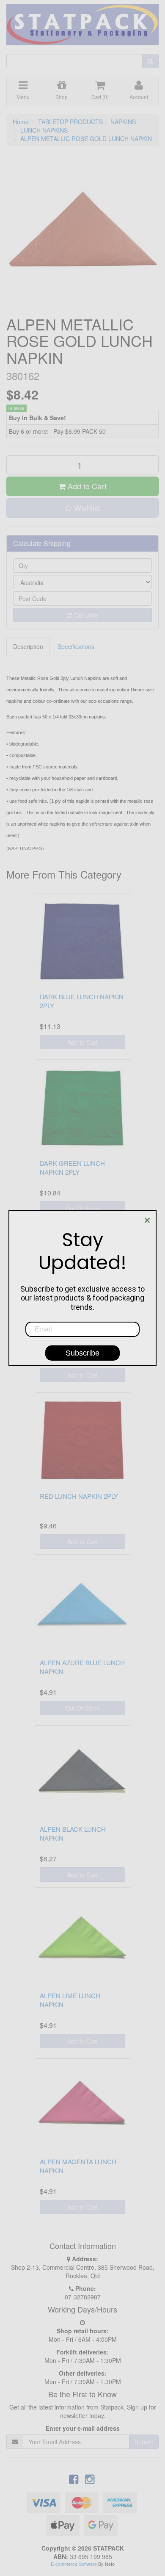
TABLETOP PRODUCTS (70, 122)
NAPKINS (123, 122)
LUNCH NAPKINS (44, 130)
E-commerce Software (74, 2564)
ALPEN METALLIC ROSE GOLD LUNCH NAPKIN (86, 139)
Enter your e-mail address (83, 2428)
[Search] (150, 61)
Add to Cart (86, 486)
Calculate (85, 615)
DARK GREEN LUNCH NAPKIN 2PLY (72, 1167)
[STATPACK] (82, 22)
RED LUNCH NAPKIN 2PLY (79, 1496)
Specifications (76, 646)
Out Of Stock (82, 1209)
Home (21, 122)
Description (28, 646)
